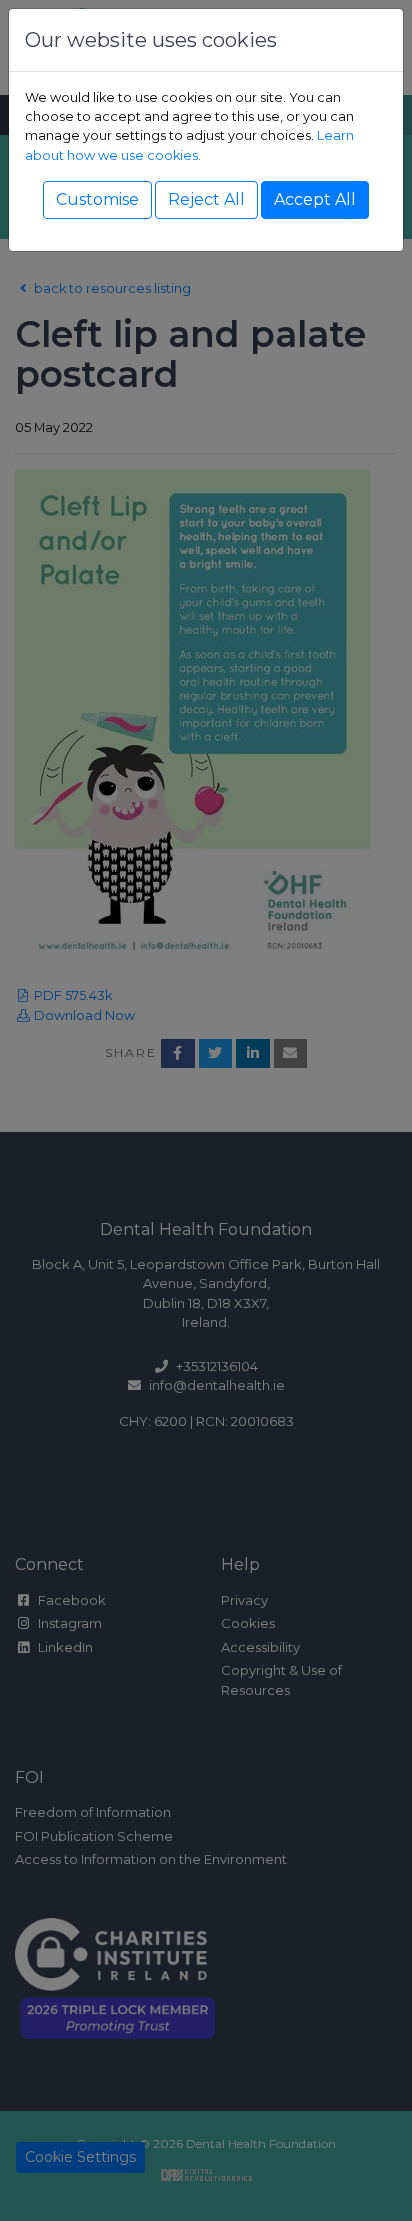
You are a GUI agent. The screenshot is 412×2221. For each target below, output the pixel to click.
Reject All (206, 199)
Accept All (315, 199)
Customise (97, 199)
